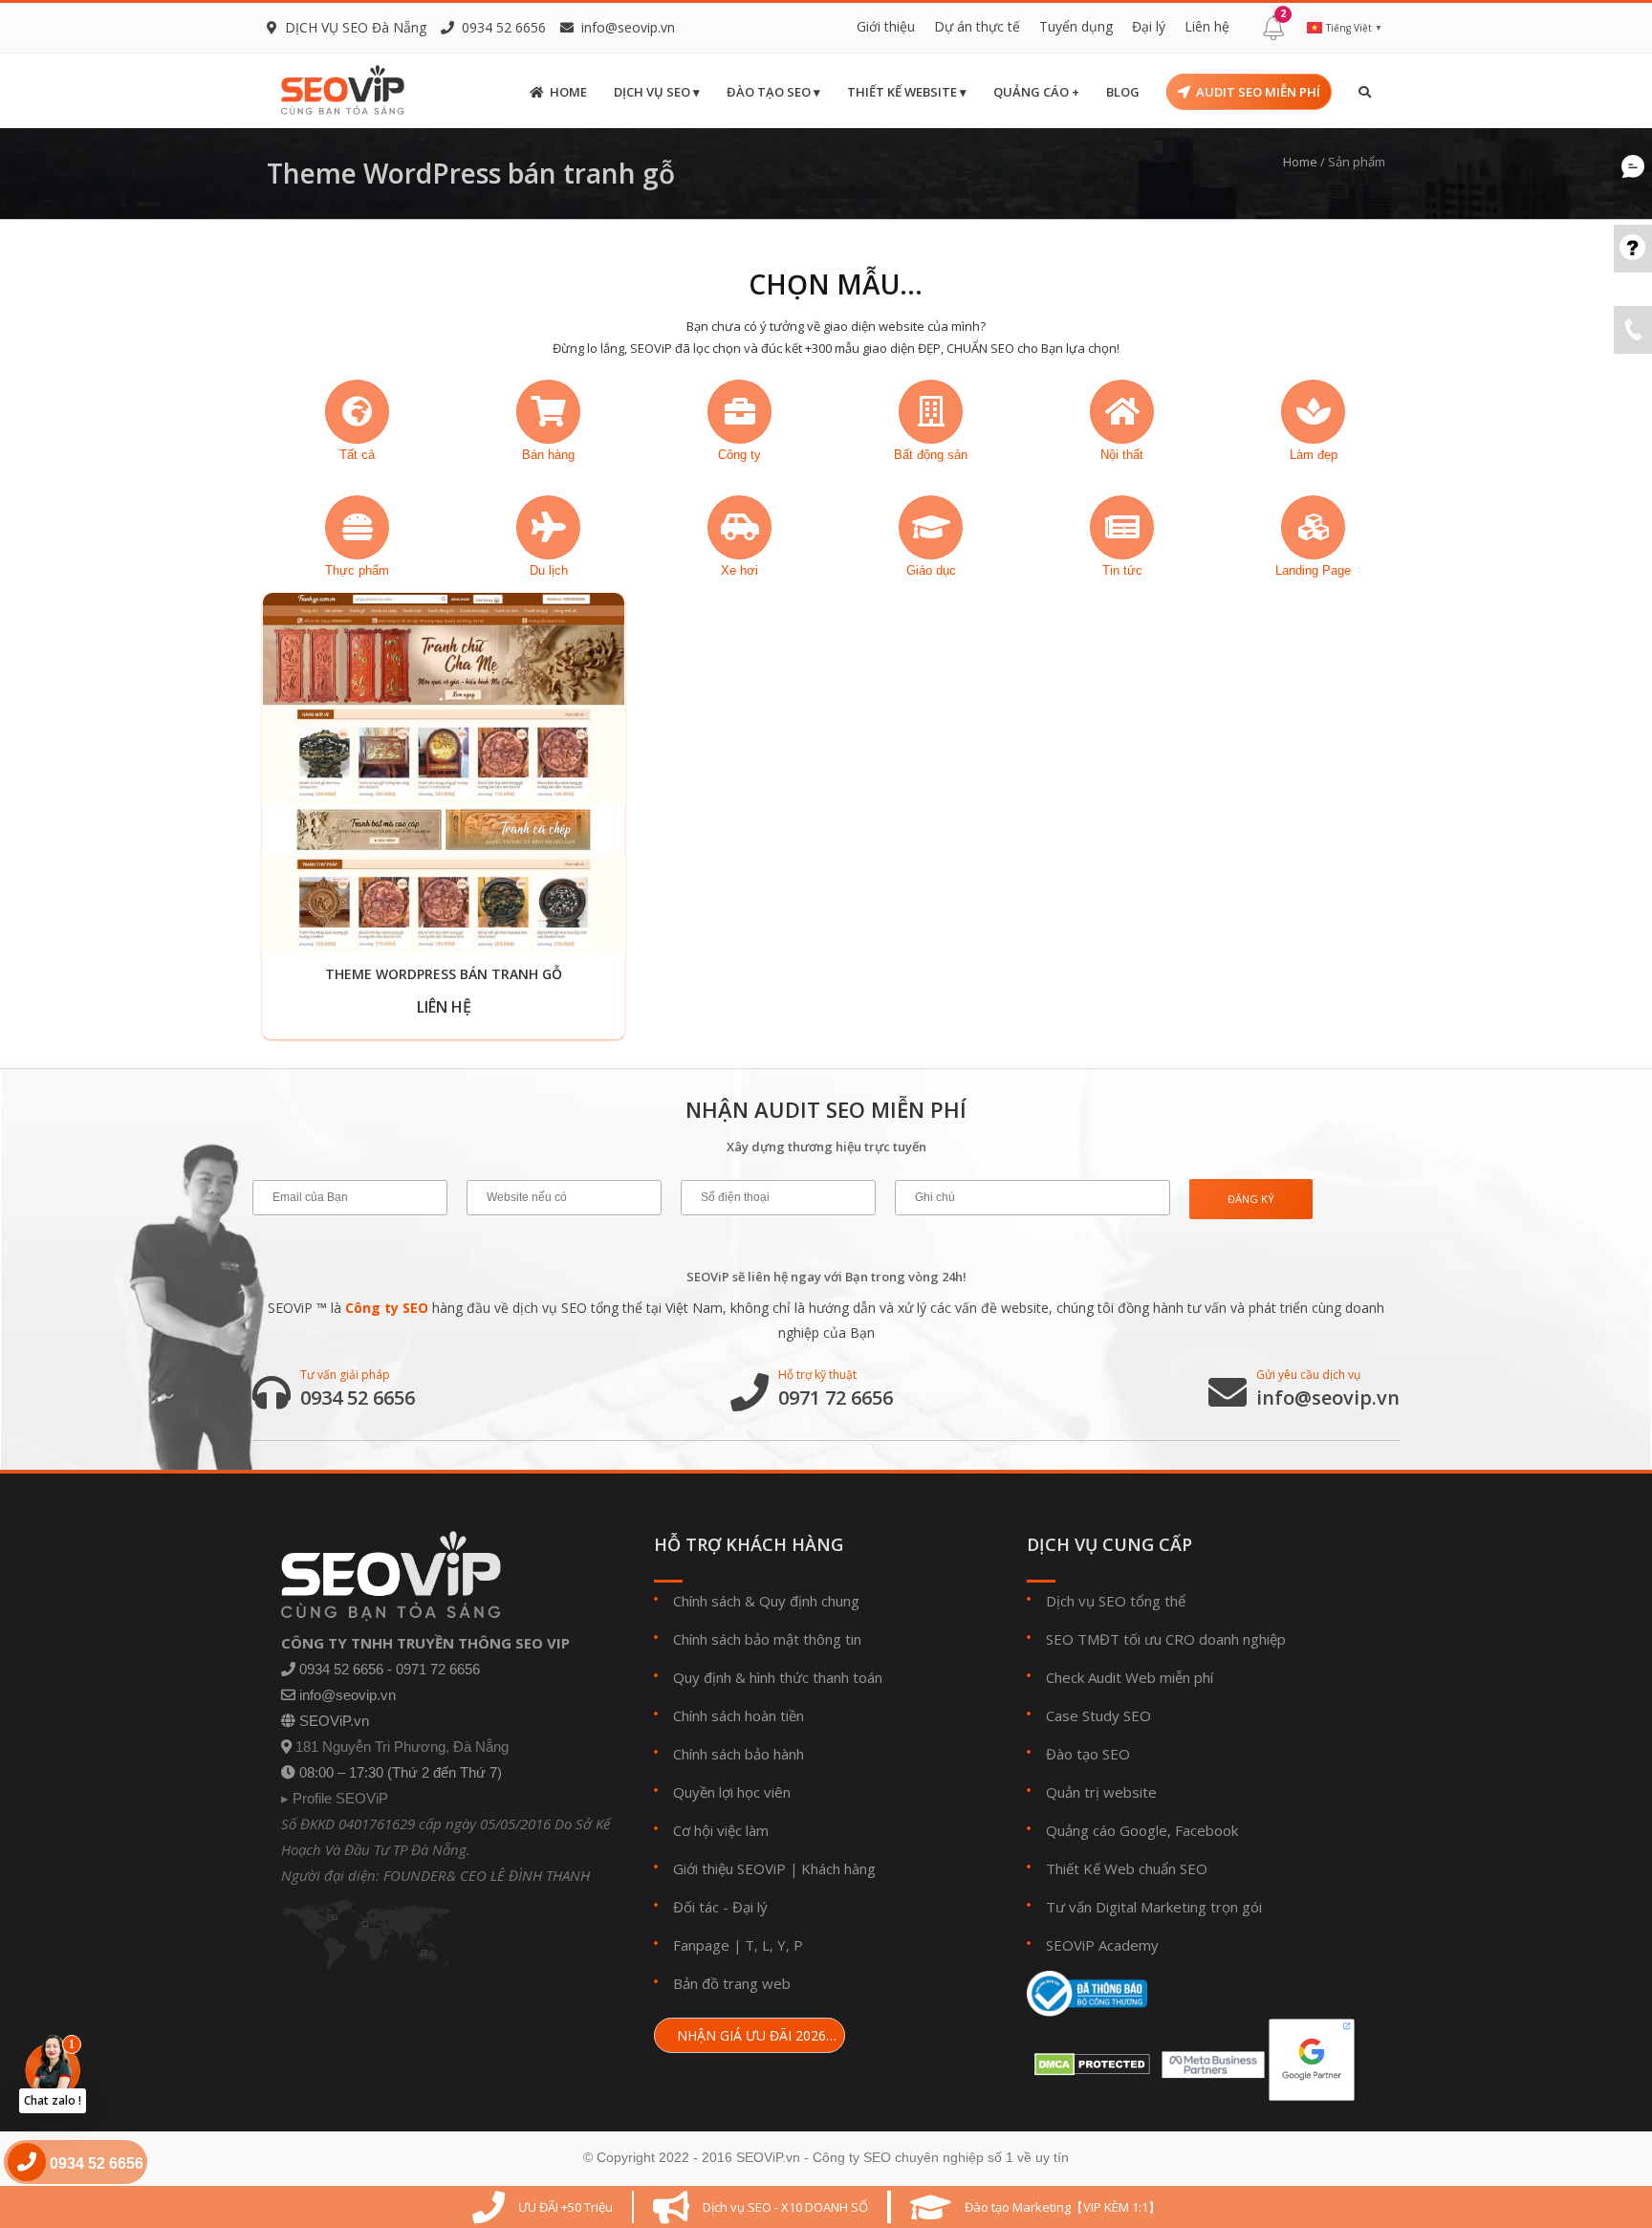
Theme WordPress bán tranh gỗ (444, 974)
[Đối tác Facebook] (1209, 2059)
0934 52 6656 (358, 1398)
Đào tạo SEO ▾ (773, 92)
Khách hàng (838, 1868)
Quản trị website (1101, 1792)
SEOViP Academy (1102, 1945)
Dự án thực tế (977, 26)
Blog (1123, 92)
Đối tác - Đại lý (720, 1907)
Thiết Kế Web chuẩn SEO (1127, 1868)
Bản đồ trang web (732, 1983)
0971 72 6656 (836, 1398)
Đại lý (1149, 26)
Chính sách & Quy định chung (766, 1601)
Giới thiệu (886, 26)
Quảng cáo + (1036, 92)
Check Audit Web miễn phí (1130, 1677)
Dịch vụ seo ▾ (657, 92)
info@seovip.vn (628, 27)
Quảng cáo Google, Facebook (1142, 1830)
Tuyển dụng (1076, 26)
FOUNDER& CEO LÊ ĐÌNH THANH (487, 1875)
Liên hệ (1207, 26)
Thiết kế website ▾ (907, 92)
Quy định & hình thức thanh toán (778, 1677)
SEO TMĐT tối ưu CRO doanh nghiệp (1166, 1639)
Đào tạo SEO (1088, 1754)
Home (568, 92)
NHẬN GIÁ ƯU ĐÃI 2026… (755, 2035)
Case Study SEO (1098, 1715)
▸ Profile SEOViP (335, 1798)
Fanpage (701, 1945)
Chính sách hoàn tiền (739, 1715)
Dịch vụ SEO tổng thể (1116, 1601)
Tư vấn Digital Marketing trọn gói (1154, 1907)
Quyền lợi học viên (732, 1792)
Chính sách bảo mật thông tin (767, 1639)
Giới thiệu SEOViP (729, 1868)
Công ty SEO (387, 1308)
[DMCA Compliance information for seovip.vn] (1088, 2059)
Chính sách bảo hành (739, 1754)
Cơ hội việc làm (721, 1830)
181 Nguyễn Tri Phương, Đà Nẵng (402, 1747)
